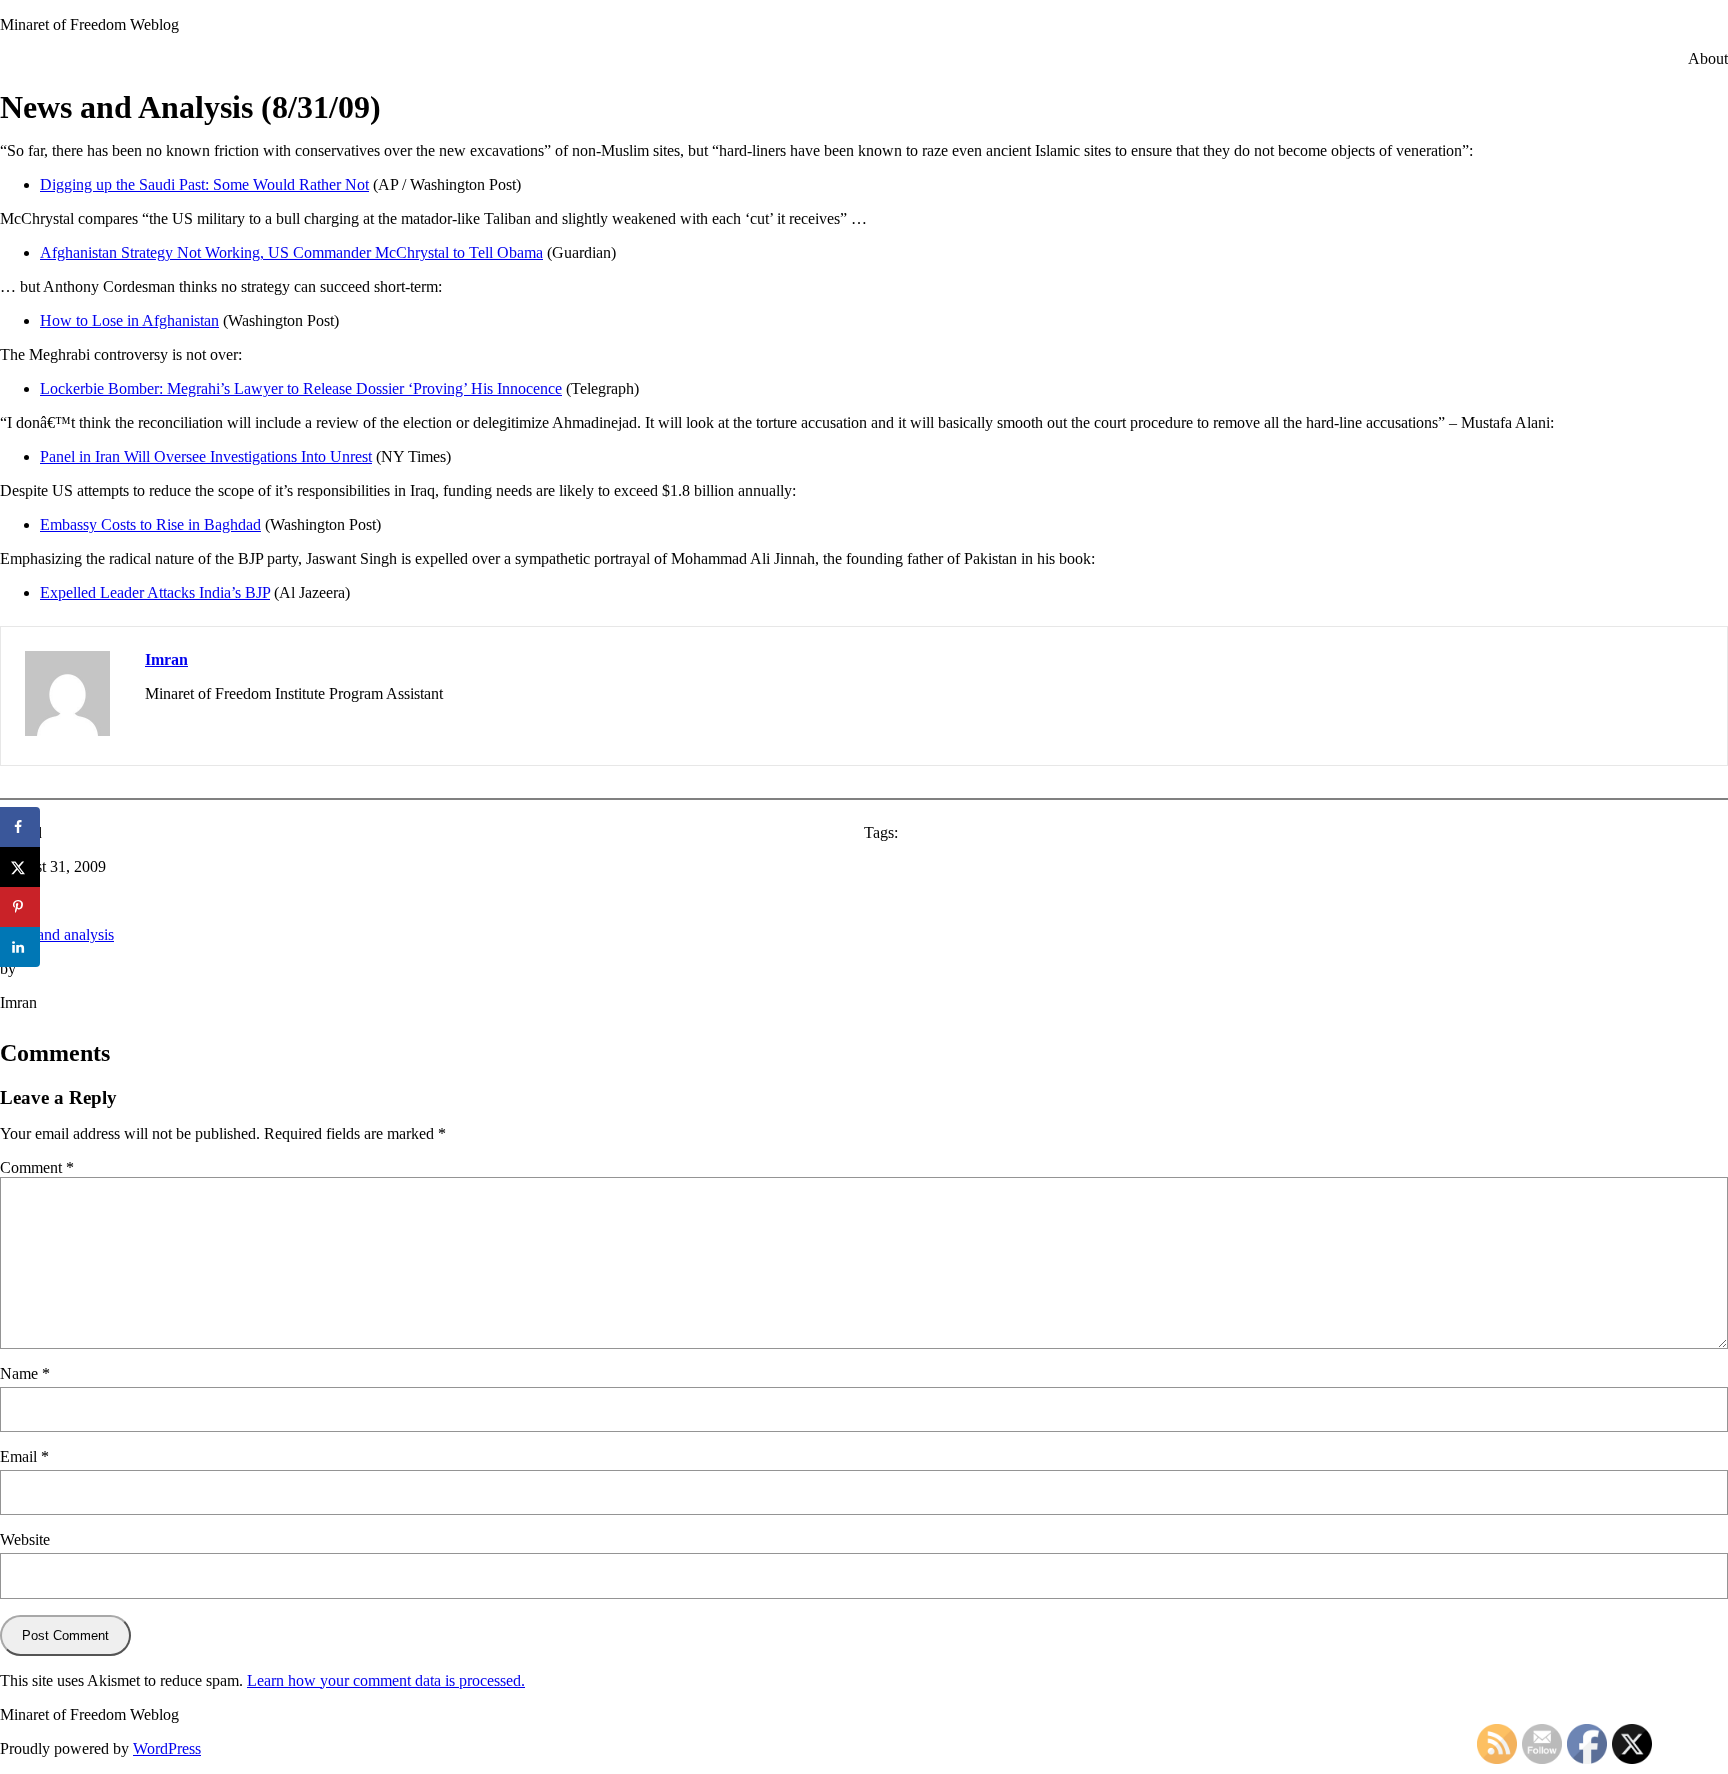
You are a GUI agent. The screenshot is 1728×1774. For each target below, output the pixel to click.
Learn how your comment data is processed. (386, 1680)
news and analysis (57, 934)
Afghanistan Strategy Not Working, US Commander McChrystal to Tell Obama (291, 252)
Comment (37, 1167)
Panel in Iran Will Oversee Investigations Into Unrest (206, 456)
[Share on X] (20, 867)
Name (25, 1373)
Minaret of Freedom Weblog (89, 24)
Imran (166, 659)
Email (24, 1456)
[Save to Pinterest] (20, 907)
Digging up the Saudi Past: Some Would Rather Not (204, 184)
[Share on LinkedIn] (20, 947)
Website (25, 1539)
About (1708, 58)
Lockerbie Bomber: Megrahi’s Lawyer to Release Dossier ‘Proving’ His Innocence (301, 388)
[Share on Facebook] (20, 827)
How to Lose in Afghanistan (129, 320)
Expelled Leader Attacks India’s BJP (155, 592)
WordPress (167, 1748)
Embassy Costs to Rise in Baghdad (150, 524)
